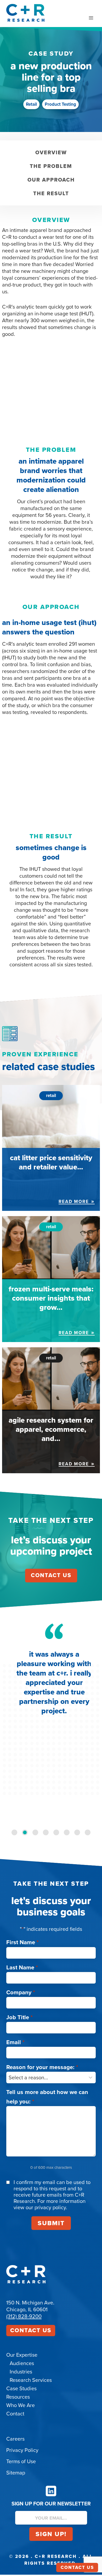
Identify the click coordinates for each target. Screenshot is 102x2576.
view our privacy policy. (40, 2207)
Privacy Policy (22, 2450)
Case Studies (21, 2388)
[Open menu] (91, 18)
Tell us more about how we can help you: (47, 2097)
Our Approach (51, 180)
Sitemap (16, 2473)
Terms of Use (21, 2461)
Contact (15, 2414)
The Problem (51, 166)
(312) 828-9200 (24, 2316)
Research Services (31, 2380)
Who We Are (21, 2405)
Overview (51, 152)
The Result (51, 193)
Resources (18, 2397)
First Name (22, 1942)
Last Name (22, 1967)
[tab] (14, 1832)
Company (21, 1992)
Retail (31, 104)
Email (15, 2042)
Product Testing (60, 104)
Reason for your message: (42, 2067)
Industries (21, 2372)
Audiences (22, 2363)
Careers (15, 2439)
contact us (51, 1575)
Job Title (19, 2017)
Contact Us (31, 2330)
